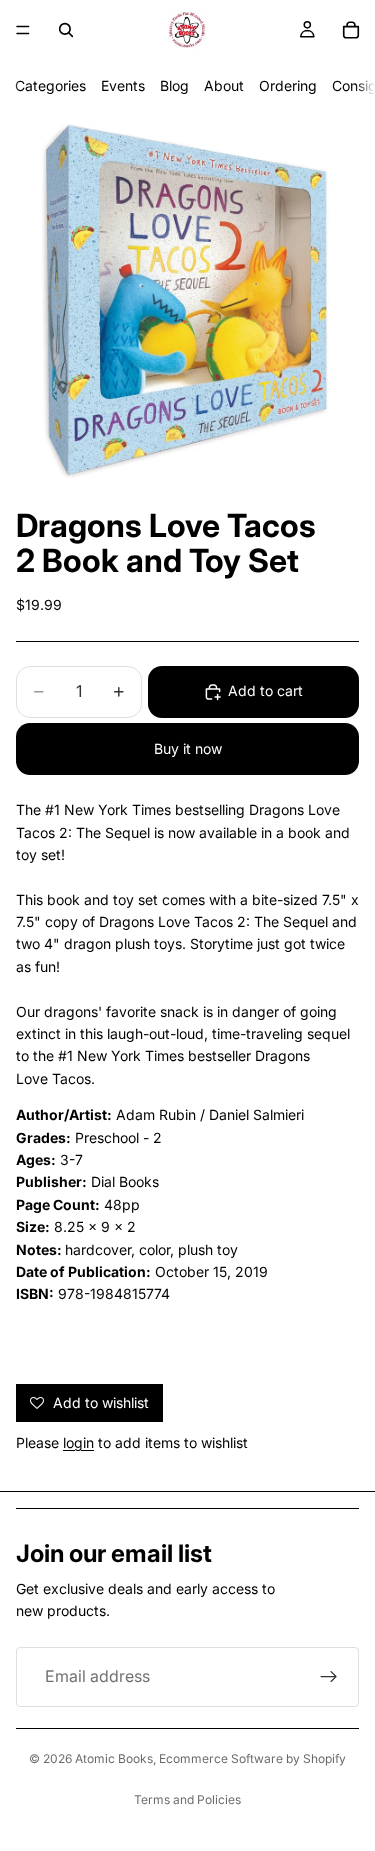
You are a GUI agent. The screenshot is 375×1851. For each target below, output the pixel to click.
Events (123, 85)
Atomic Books (114, 1758)
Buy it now (188, 748)
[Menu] (23, 30)
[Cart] (351, 30)
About (224, 85)
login (78, 1442)
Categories (50, 85)
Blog (174, 85)
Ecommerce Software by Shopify (252, 1758)
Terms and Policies (187, 1799)
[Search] (66, 30)
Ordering (288, 85)
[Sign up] (329, 1677)
